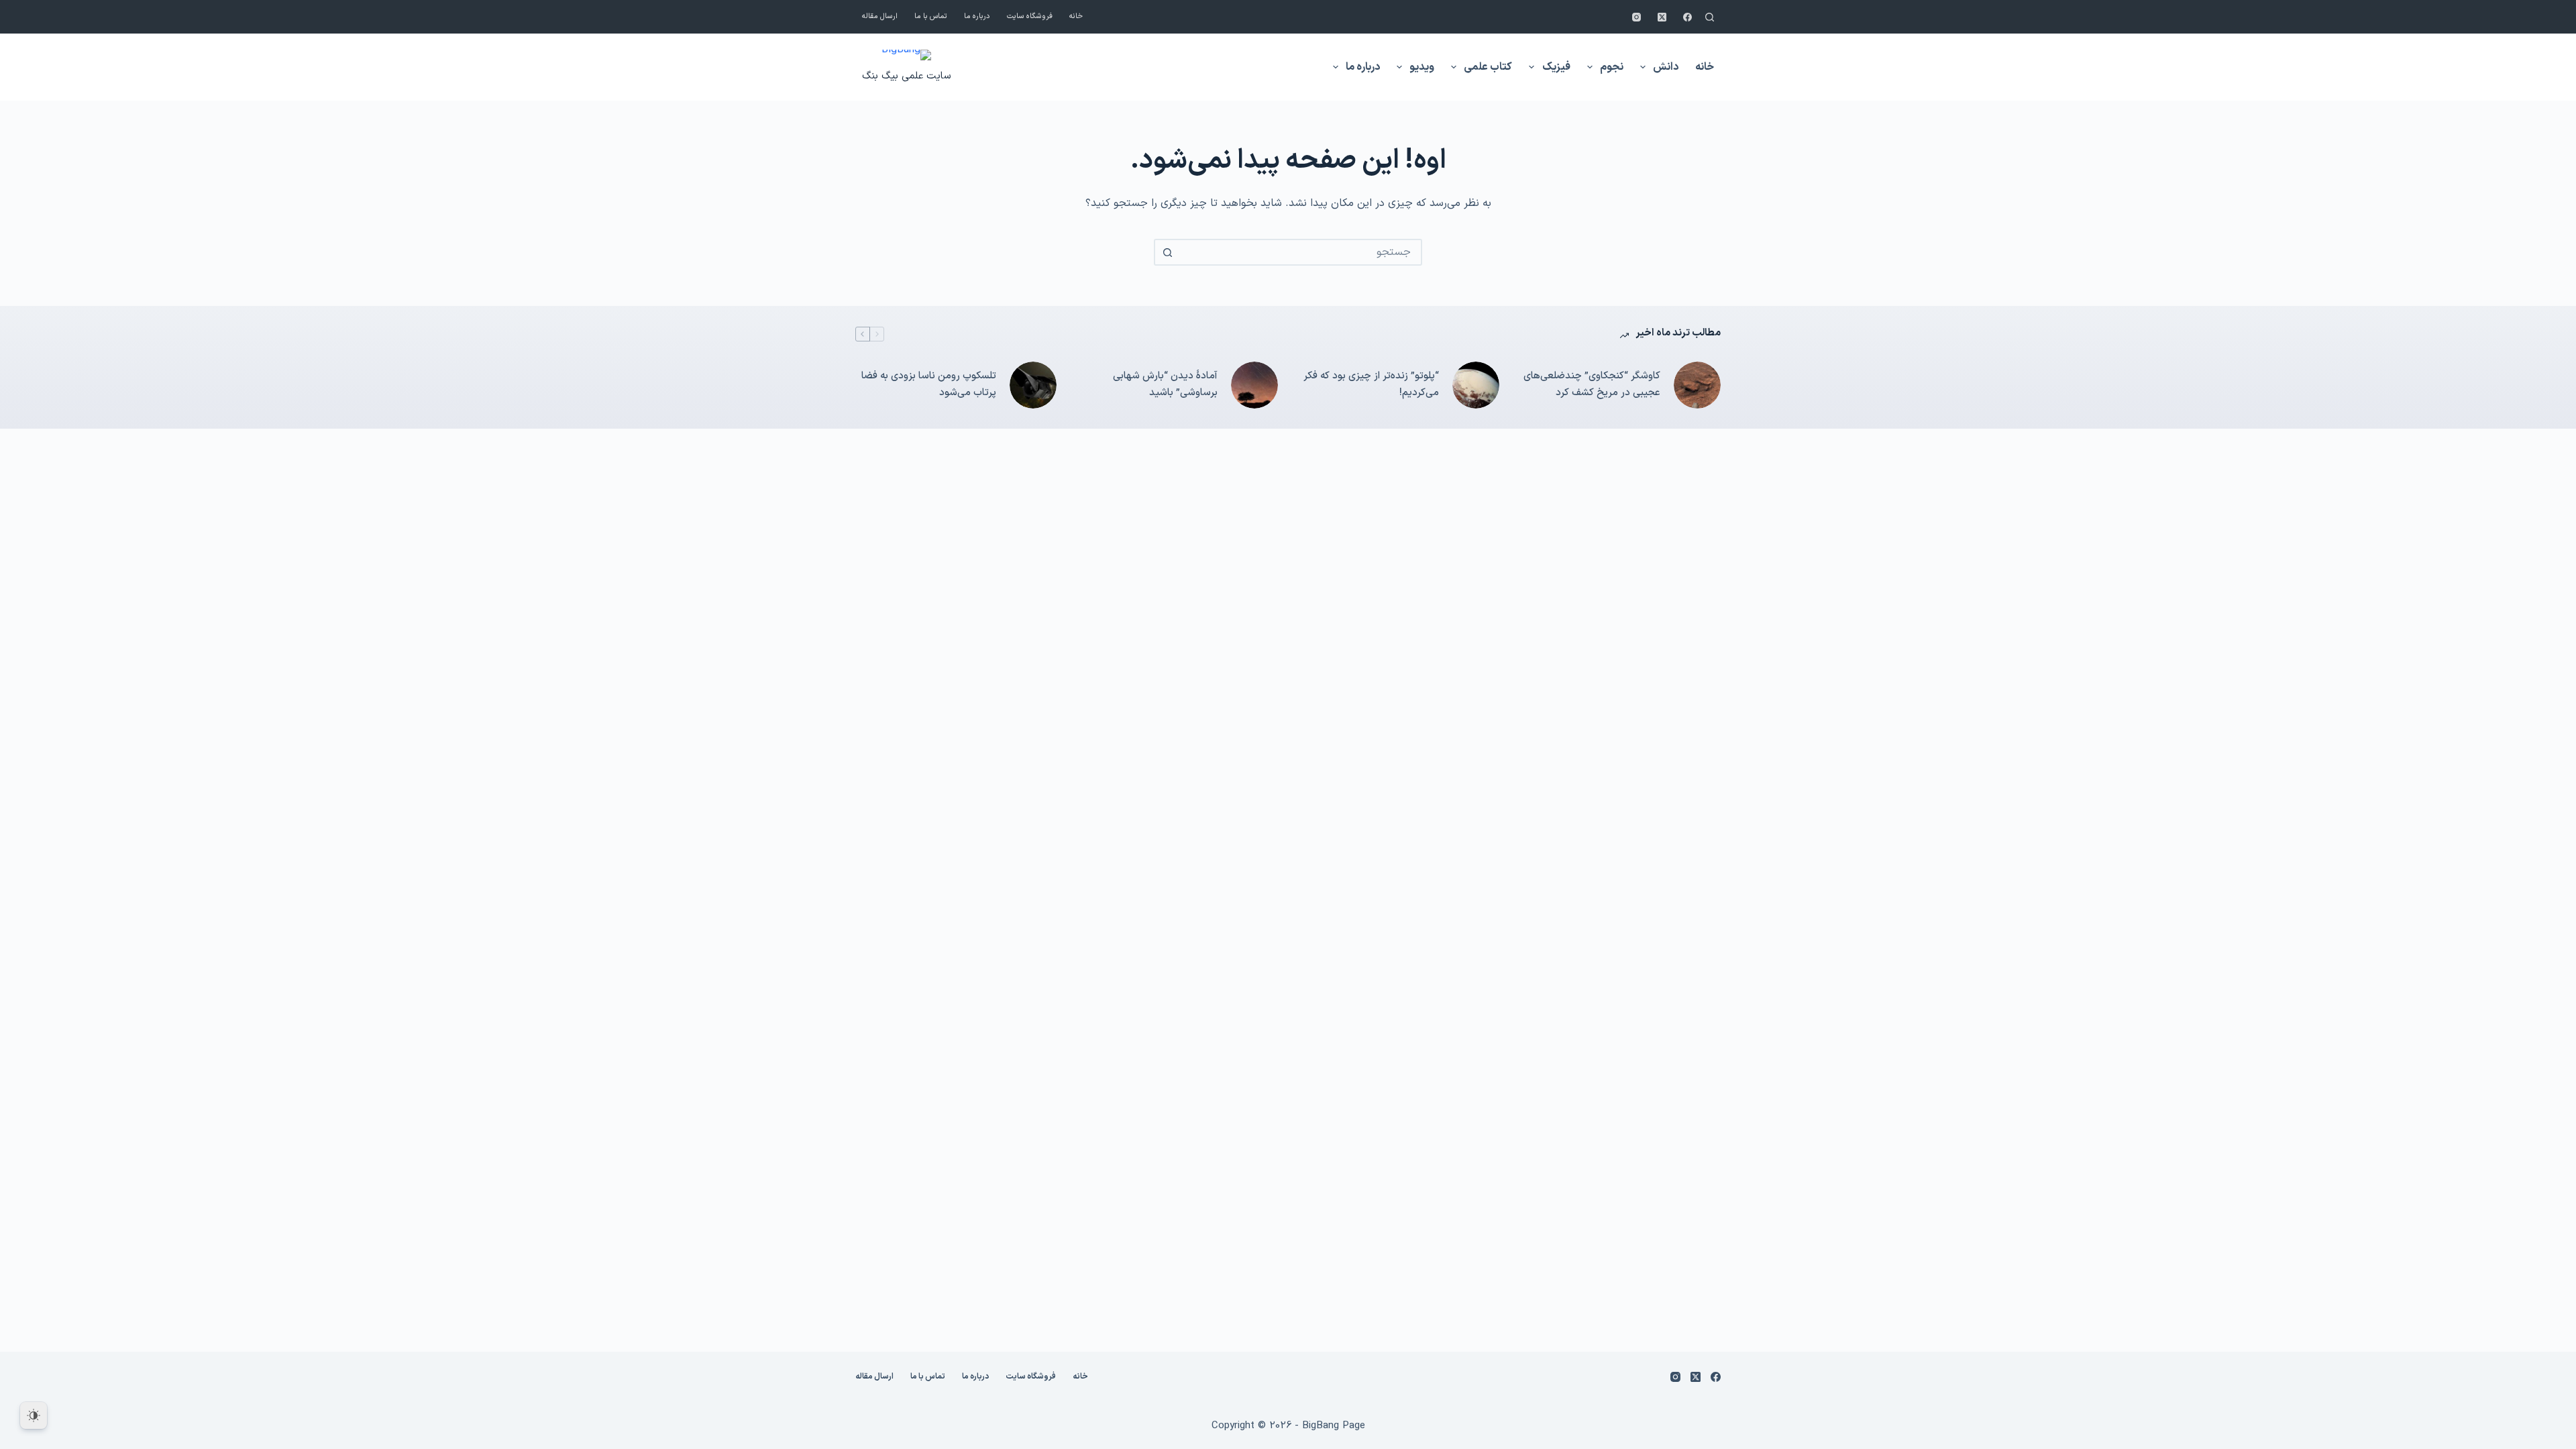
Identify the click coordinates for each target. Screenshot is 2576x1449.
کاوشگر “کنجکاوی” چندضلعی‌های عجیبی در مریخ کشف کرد (1592, 384)
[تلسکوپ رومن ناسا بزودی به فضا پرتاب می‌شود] (1033, 385)
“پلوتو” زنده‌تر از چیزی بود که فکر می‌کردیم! (1371, 384)
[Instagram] (1636, 17)
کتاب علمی (1488, 67)
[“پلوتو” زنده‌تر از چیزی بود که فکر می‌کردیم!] (1476, 385)
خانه (1076, 16)
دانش (1666, 67)
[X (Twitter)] (1662, 17)
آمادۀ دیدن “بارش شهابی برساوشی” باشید (1165, 384)
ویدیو (1422, 67)
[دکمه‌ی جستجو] (1167, 252)
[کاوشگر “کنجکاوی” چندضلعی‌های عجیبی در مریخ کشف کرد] (1697, 385)
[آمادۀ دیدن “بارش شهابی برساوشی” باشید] (1254, 385)
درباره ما (977, 16)
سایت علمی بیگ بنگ (906, 76)
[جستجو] (1710, 17)
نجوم (1612, 67)
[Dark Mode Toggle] (34, 1415)
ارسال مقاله (880, 16)
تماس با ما (931, 16)
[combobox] (1300, 252)
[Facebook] (1687, 17)
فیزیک (1556, 67)
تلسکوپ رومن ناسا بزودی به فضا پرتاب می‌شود (929, 384)
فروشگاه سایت (1030, 16)
